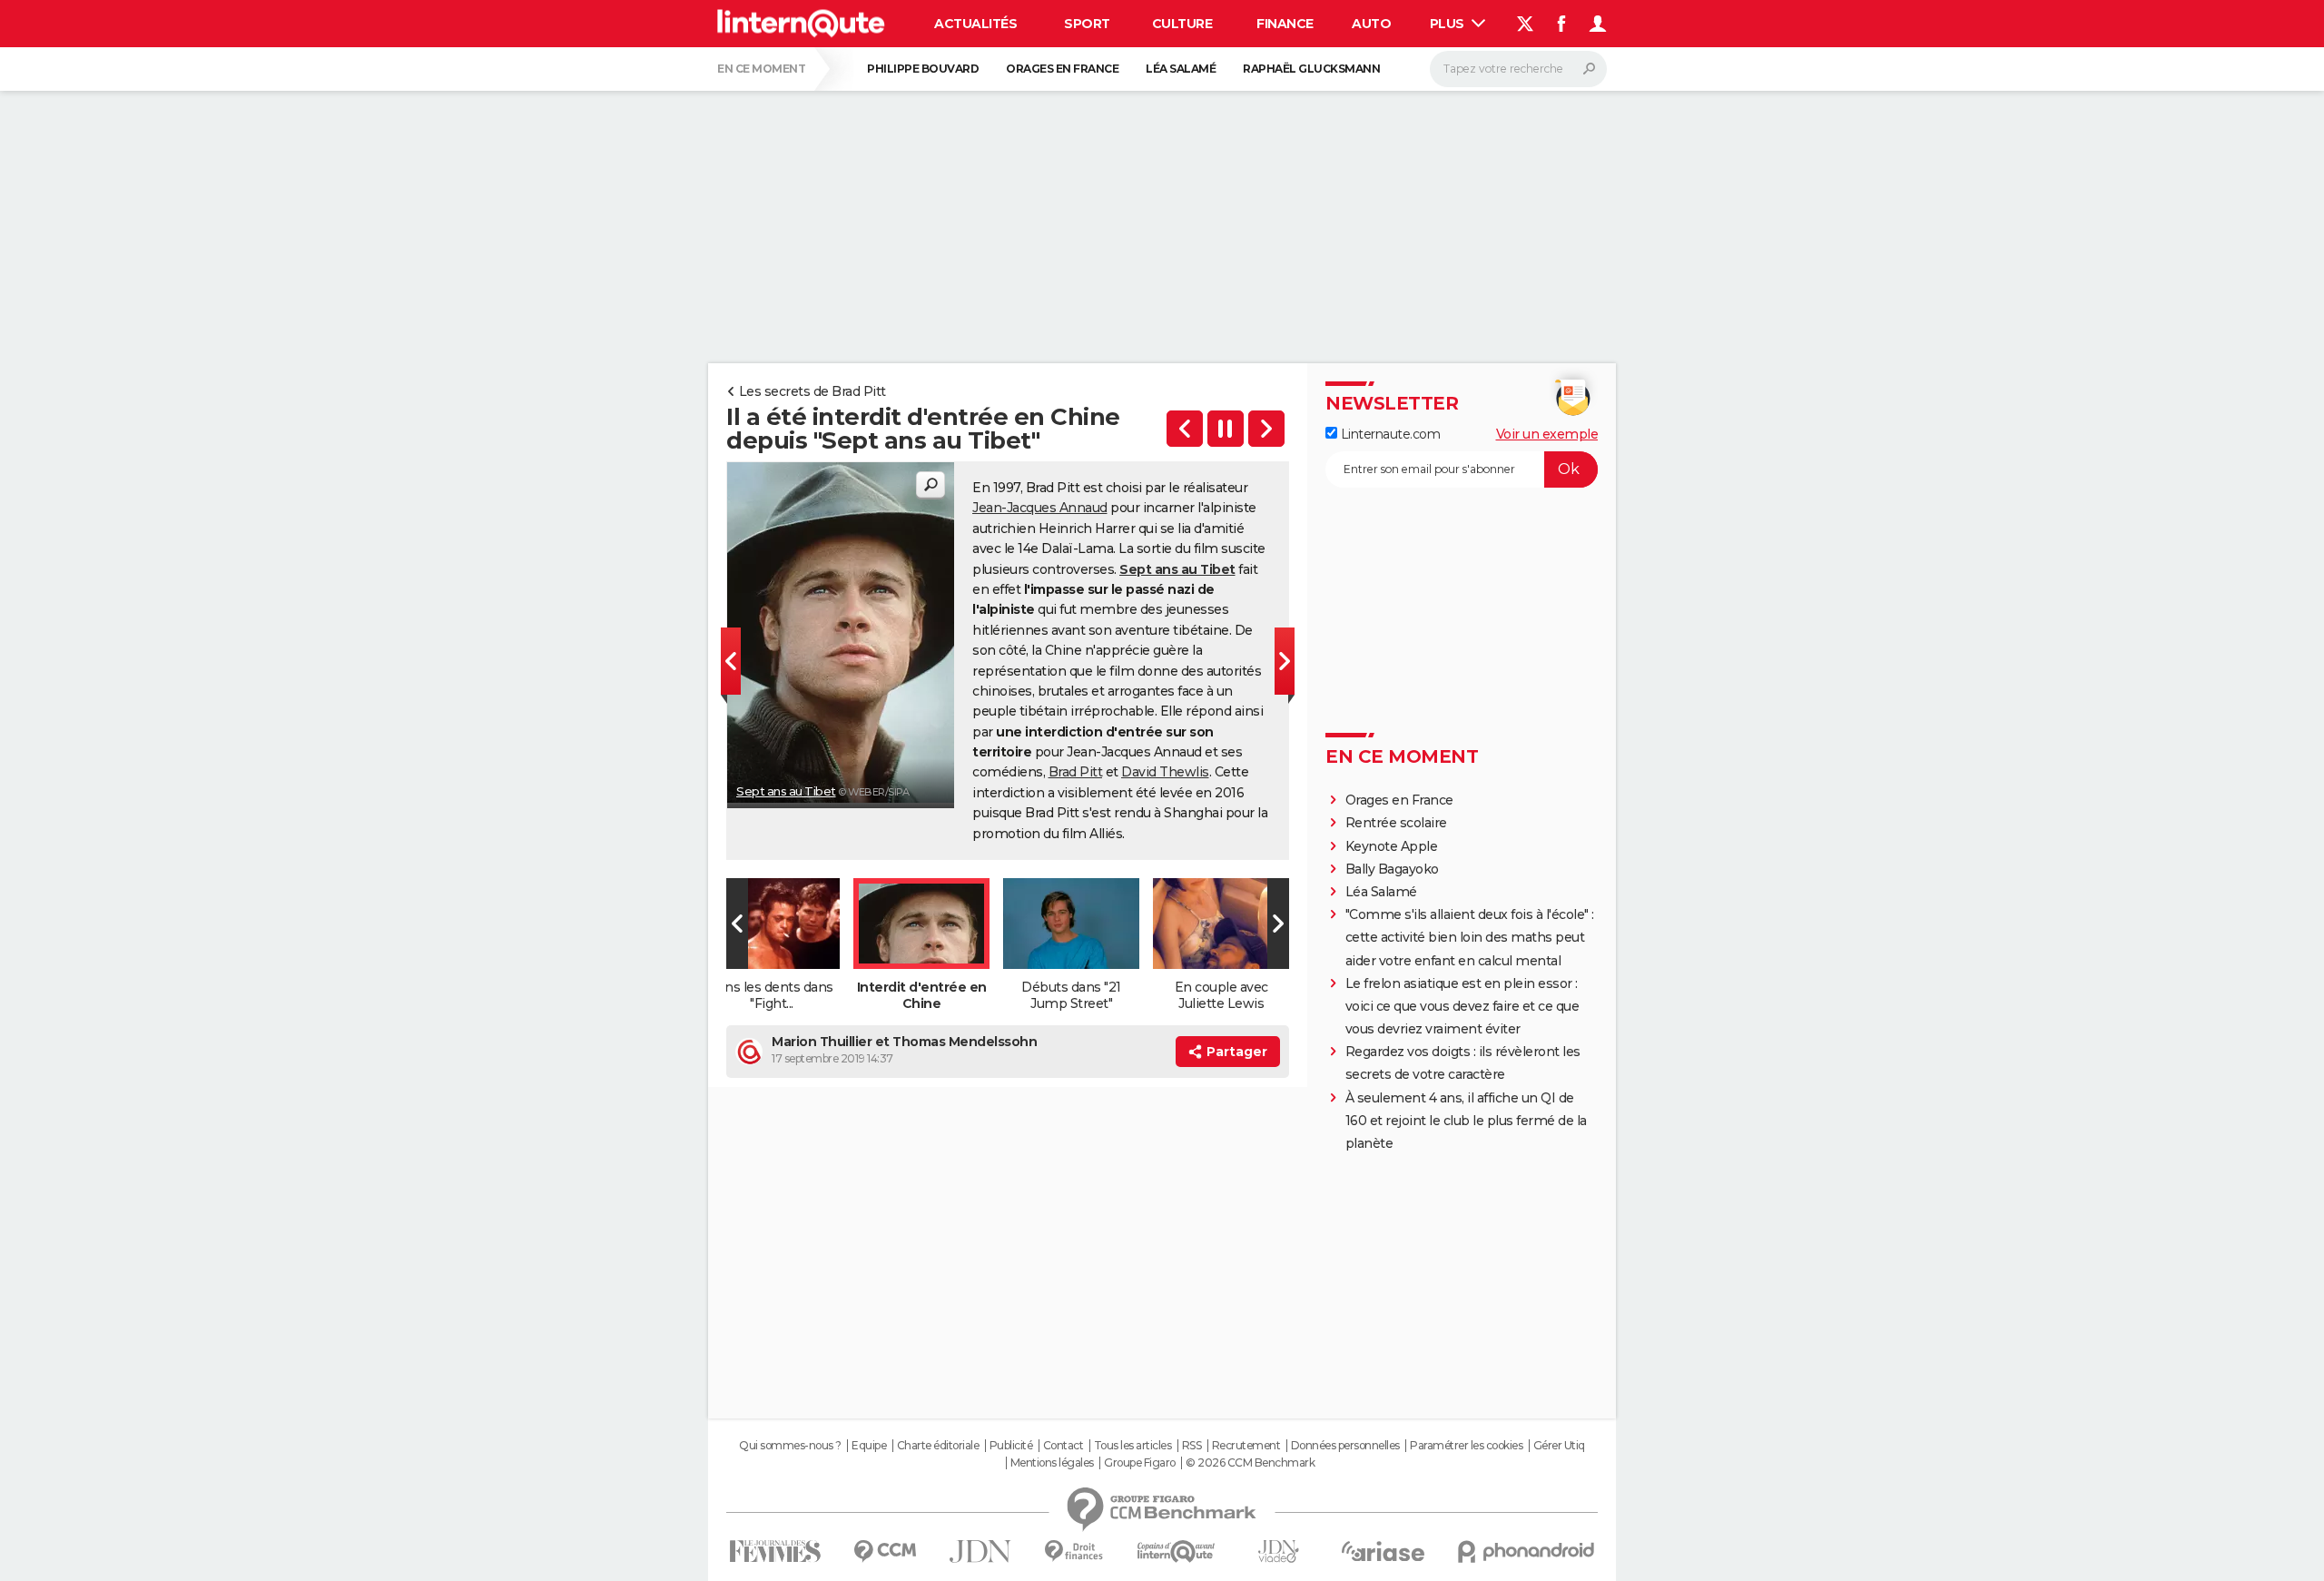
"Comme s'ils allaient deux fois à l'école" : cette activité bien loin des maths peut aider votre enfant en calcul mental (1470, 937)
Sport (1087, 24)
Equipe (869, 1446)
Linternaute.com (1388, 434)
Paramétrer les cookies (1466, 1446)
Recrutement (1246, 1446)
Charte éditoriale (938, 1446)
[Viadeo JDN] (1278, 1551)
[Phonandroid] (1526, 1551)
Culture (1182, 24)
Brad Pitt (1076, 772)
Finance (1285, 24)
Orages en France (1062, 69)
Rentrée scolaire (1396, 823)
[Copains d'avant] (1176, 1551)
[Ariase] (1384, 1551)
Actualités (975, 24)
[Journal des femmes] (775, 1551)
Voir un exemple (1547, 434)
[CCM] (885, 1551)
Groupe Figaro (1140, 1463)
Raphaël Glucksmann (1311, 69)
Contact (1064, 1446)
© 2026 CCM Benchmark (1250, 1463)
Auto (1371, 24)
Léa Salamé (1181, 69)
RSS (1192, 1446)
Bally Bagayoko (1392, 869)
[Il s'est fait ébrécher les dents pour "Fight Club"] (1185, 429)
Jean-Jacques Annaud (1040, 508)
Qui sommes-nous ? (790, 1446)
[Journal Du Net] (981, 1551)
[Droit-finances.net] (1074, 1551)
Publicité (1011, 1446)
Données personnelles (1345, 1446)
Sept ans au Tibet (786, 791)
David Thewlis (1165, 772)
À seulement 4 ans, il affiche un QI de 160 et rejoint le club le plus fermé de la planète (1466, 1121)
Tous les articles (1133, 1446)
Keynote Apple (1392, 846)
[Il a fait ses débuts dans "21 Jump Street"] (1266, 429)
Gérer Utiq (1559, 1446)
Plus (1449, 24)
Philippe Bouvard (923, 69)
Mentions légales (1052, 1463)
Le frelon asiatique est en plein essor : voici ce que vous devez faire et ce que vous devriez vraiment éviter (1462, 1006)
